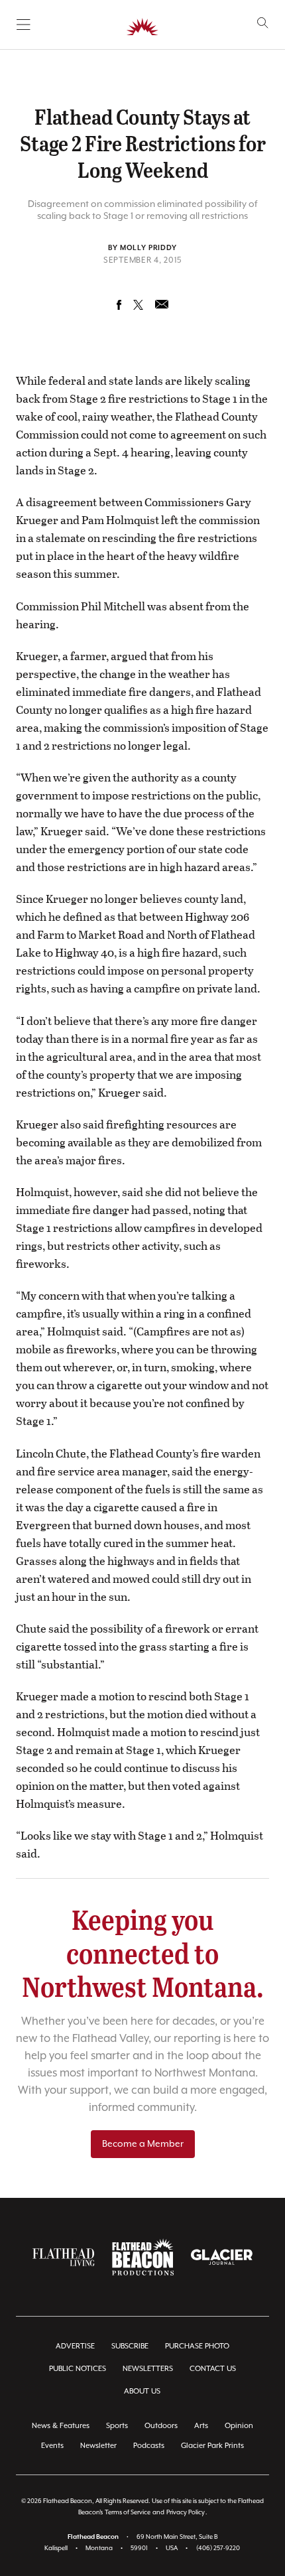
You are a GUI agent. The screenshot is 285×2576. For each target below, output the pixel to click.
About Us (142, 2391)
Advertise (75, 2346)
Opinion (239, 2426)
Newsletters (148, 2369)
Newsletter (98, 2446)
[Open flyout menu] (24, 25)
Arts (201, 2426)
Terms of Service (128, 2513)
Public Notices (78, 2369)
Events (52, 2446)
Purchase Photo (197, 2346)
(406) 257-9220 (218, 2548)
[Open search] (263, 23)
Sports (117, 2426)
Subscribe (130, 2346)
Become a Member (143, 2144)
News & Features (61, 2426)
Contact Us (213, 2369)
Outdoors (161, 2426)
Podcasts (149, 2446)
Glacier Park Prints (212, 2446)
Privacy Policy (186, 2513)
